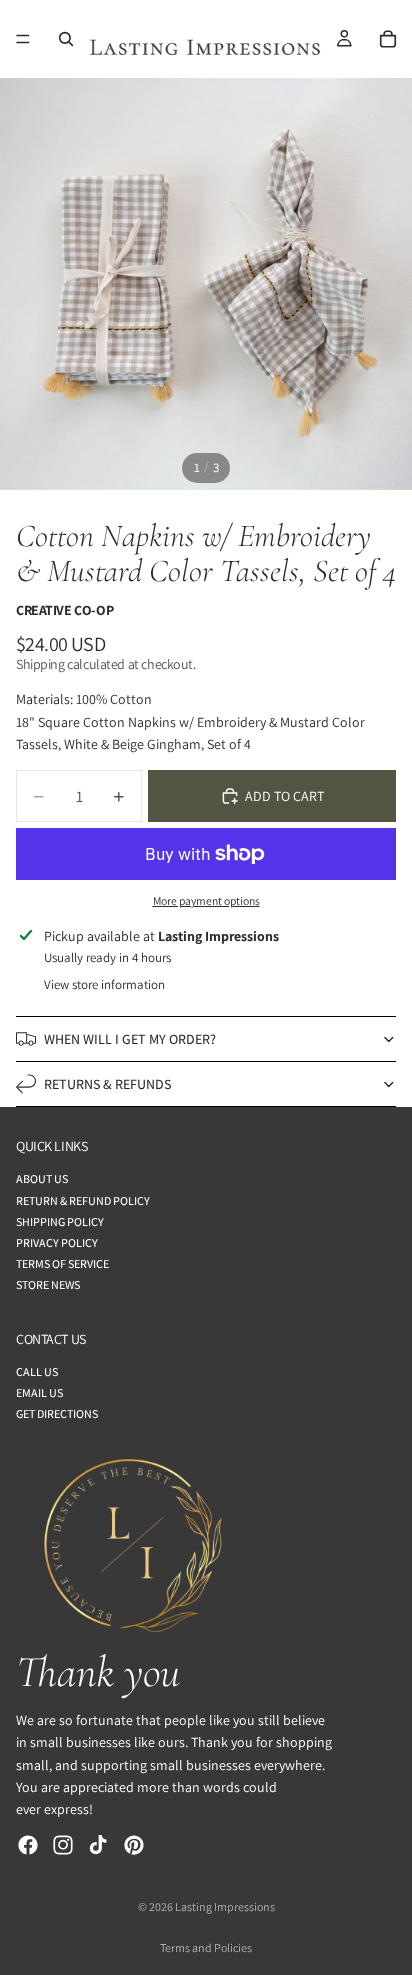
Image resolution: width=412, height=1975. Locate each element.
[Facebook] (28, 1845)
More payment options (206, 900)
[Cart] (388, 39)
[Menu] (23, 39)
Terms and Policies (206, 1947)
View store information (104, 984)
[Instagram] (63, 1845)
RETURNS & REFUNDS (107, 1084)
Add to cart (284, 796)
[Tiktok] (98, 1845)
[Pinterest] (134, 1845)
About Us (42, 1179)
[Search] (66, 39)
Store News (48, 1285)
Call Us (37, 1371)
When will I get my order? (130, 1039)
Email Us (39, 1393)
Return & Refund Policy (83, 1200)
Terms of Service (62, 1264)
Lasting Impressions (225, 1906)
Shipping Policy (60, 1221)
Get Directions (57, 1414)
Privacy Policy (57, 1242)
